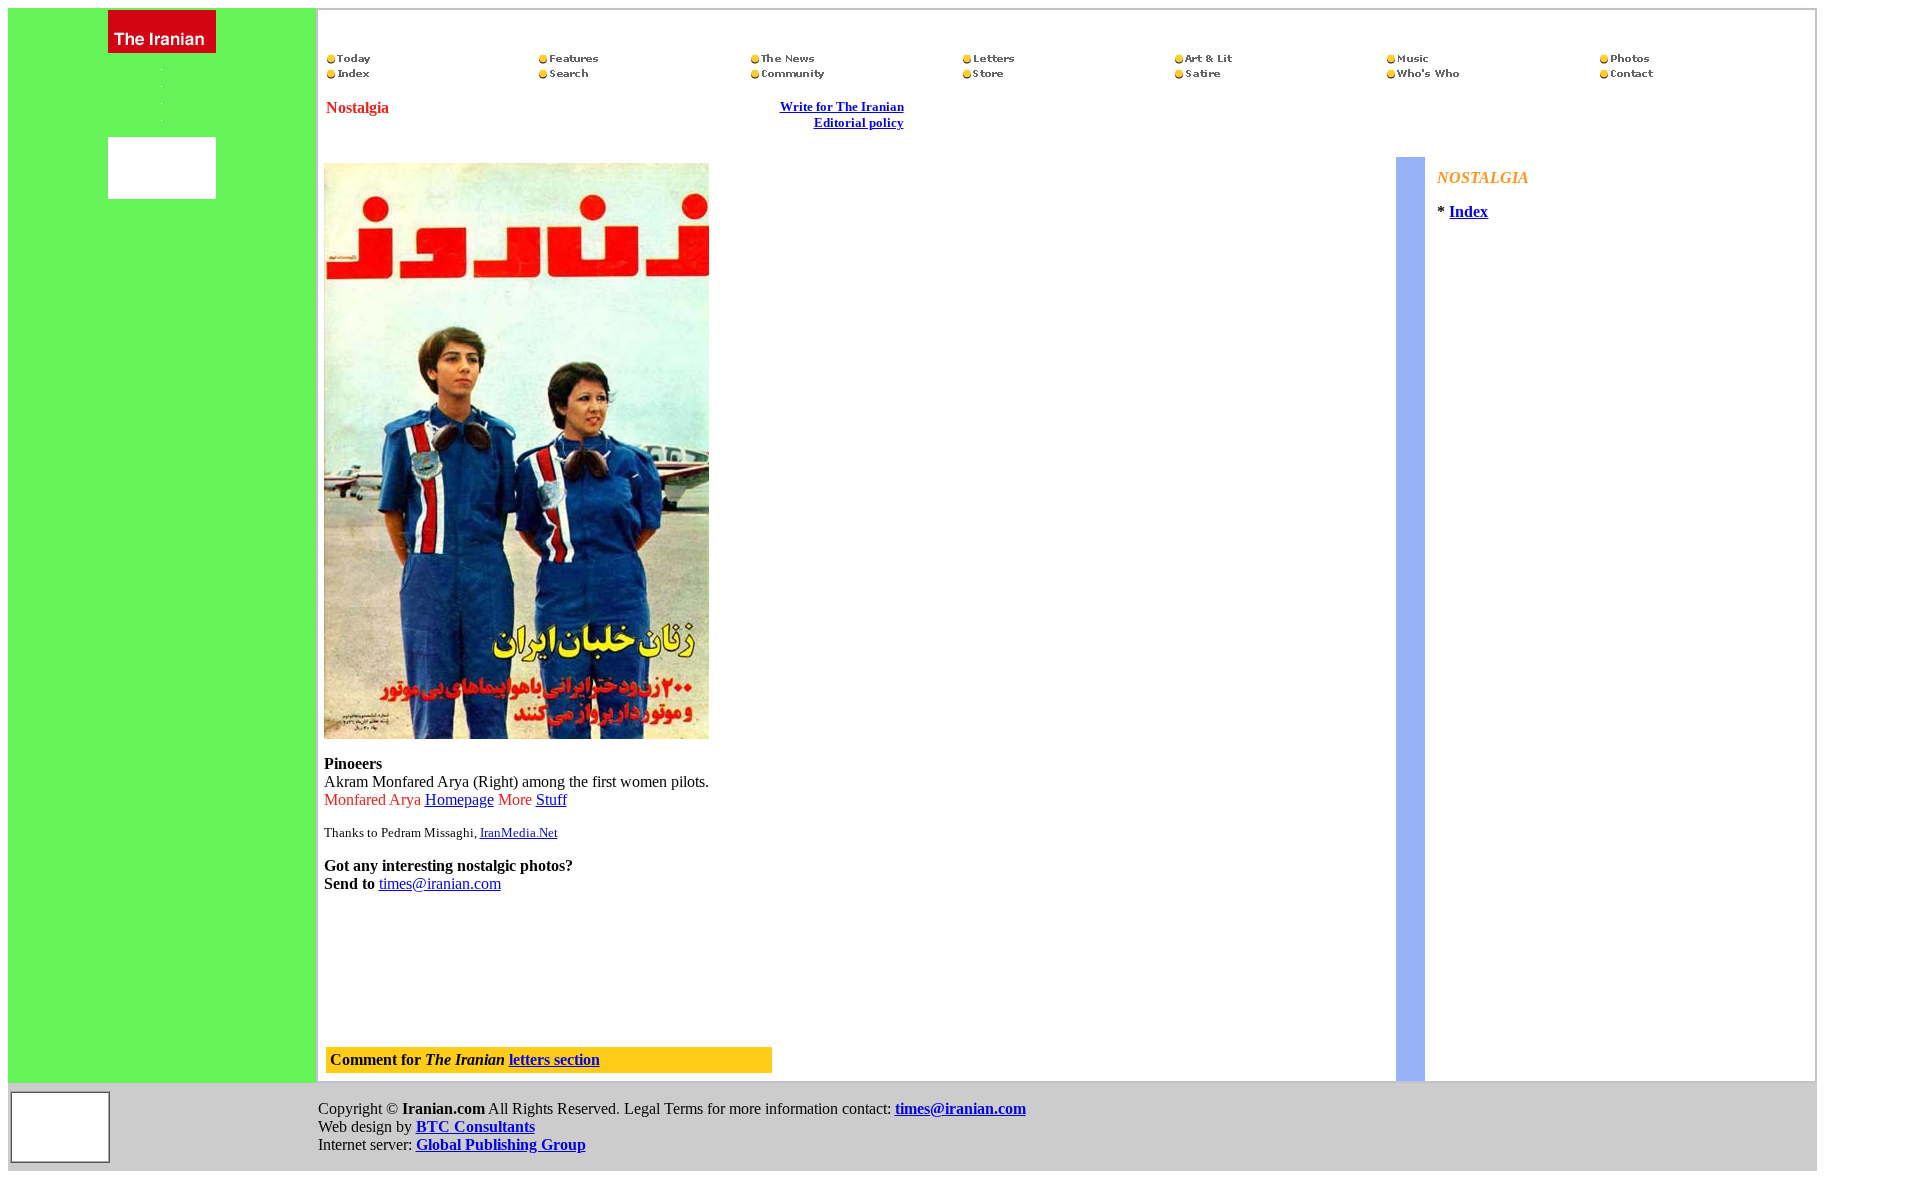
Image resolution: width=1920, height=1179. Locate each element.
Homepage (459, 799)
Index (1468, 211)
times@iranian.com (440, 883)
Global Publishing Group (501, 1144)
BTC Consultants (475, 1126)
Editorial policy (859, 122)
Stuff (551, 799)
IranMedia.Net (519, 832)
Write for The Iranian (842, 106)
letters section (554, 1059)
